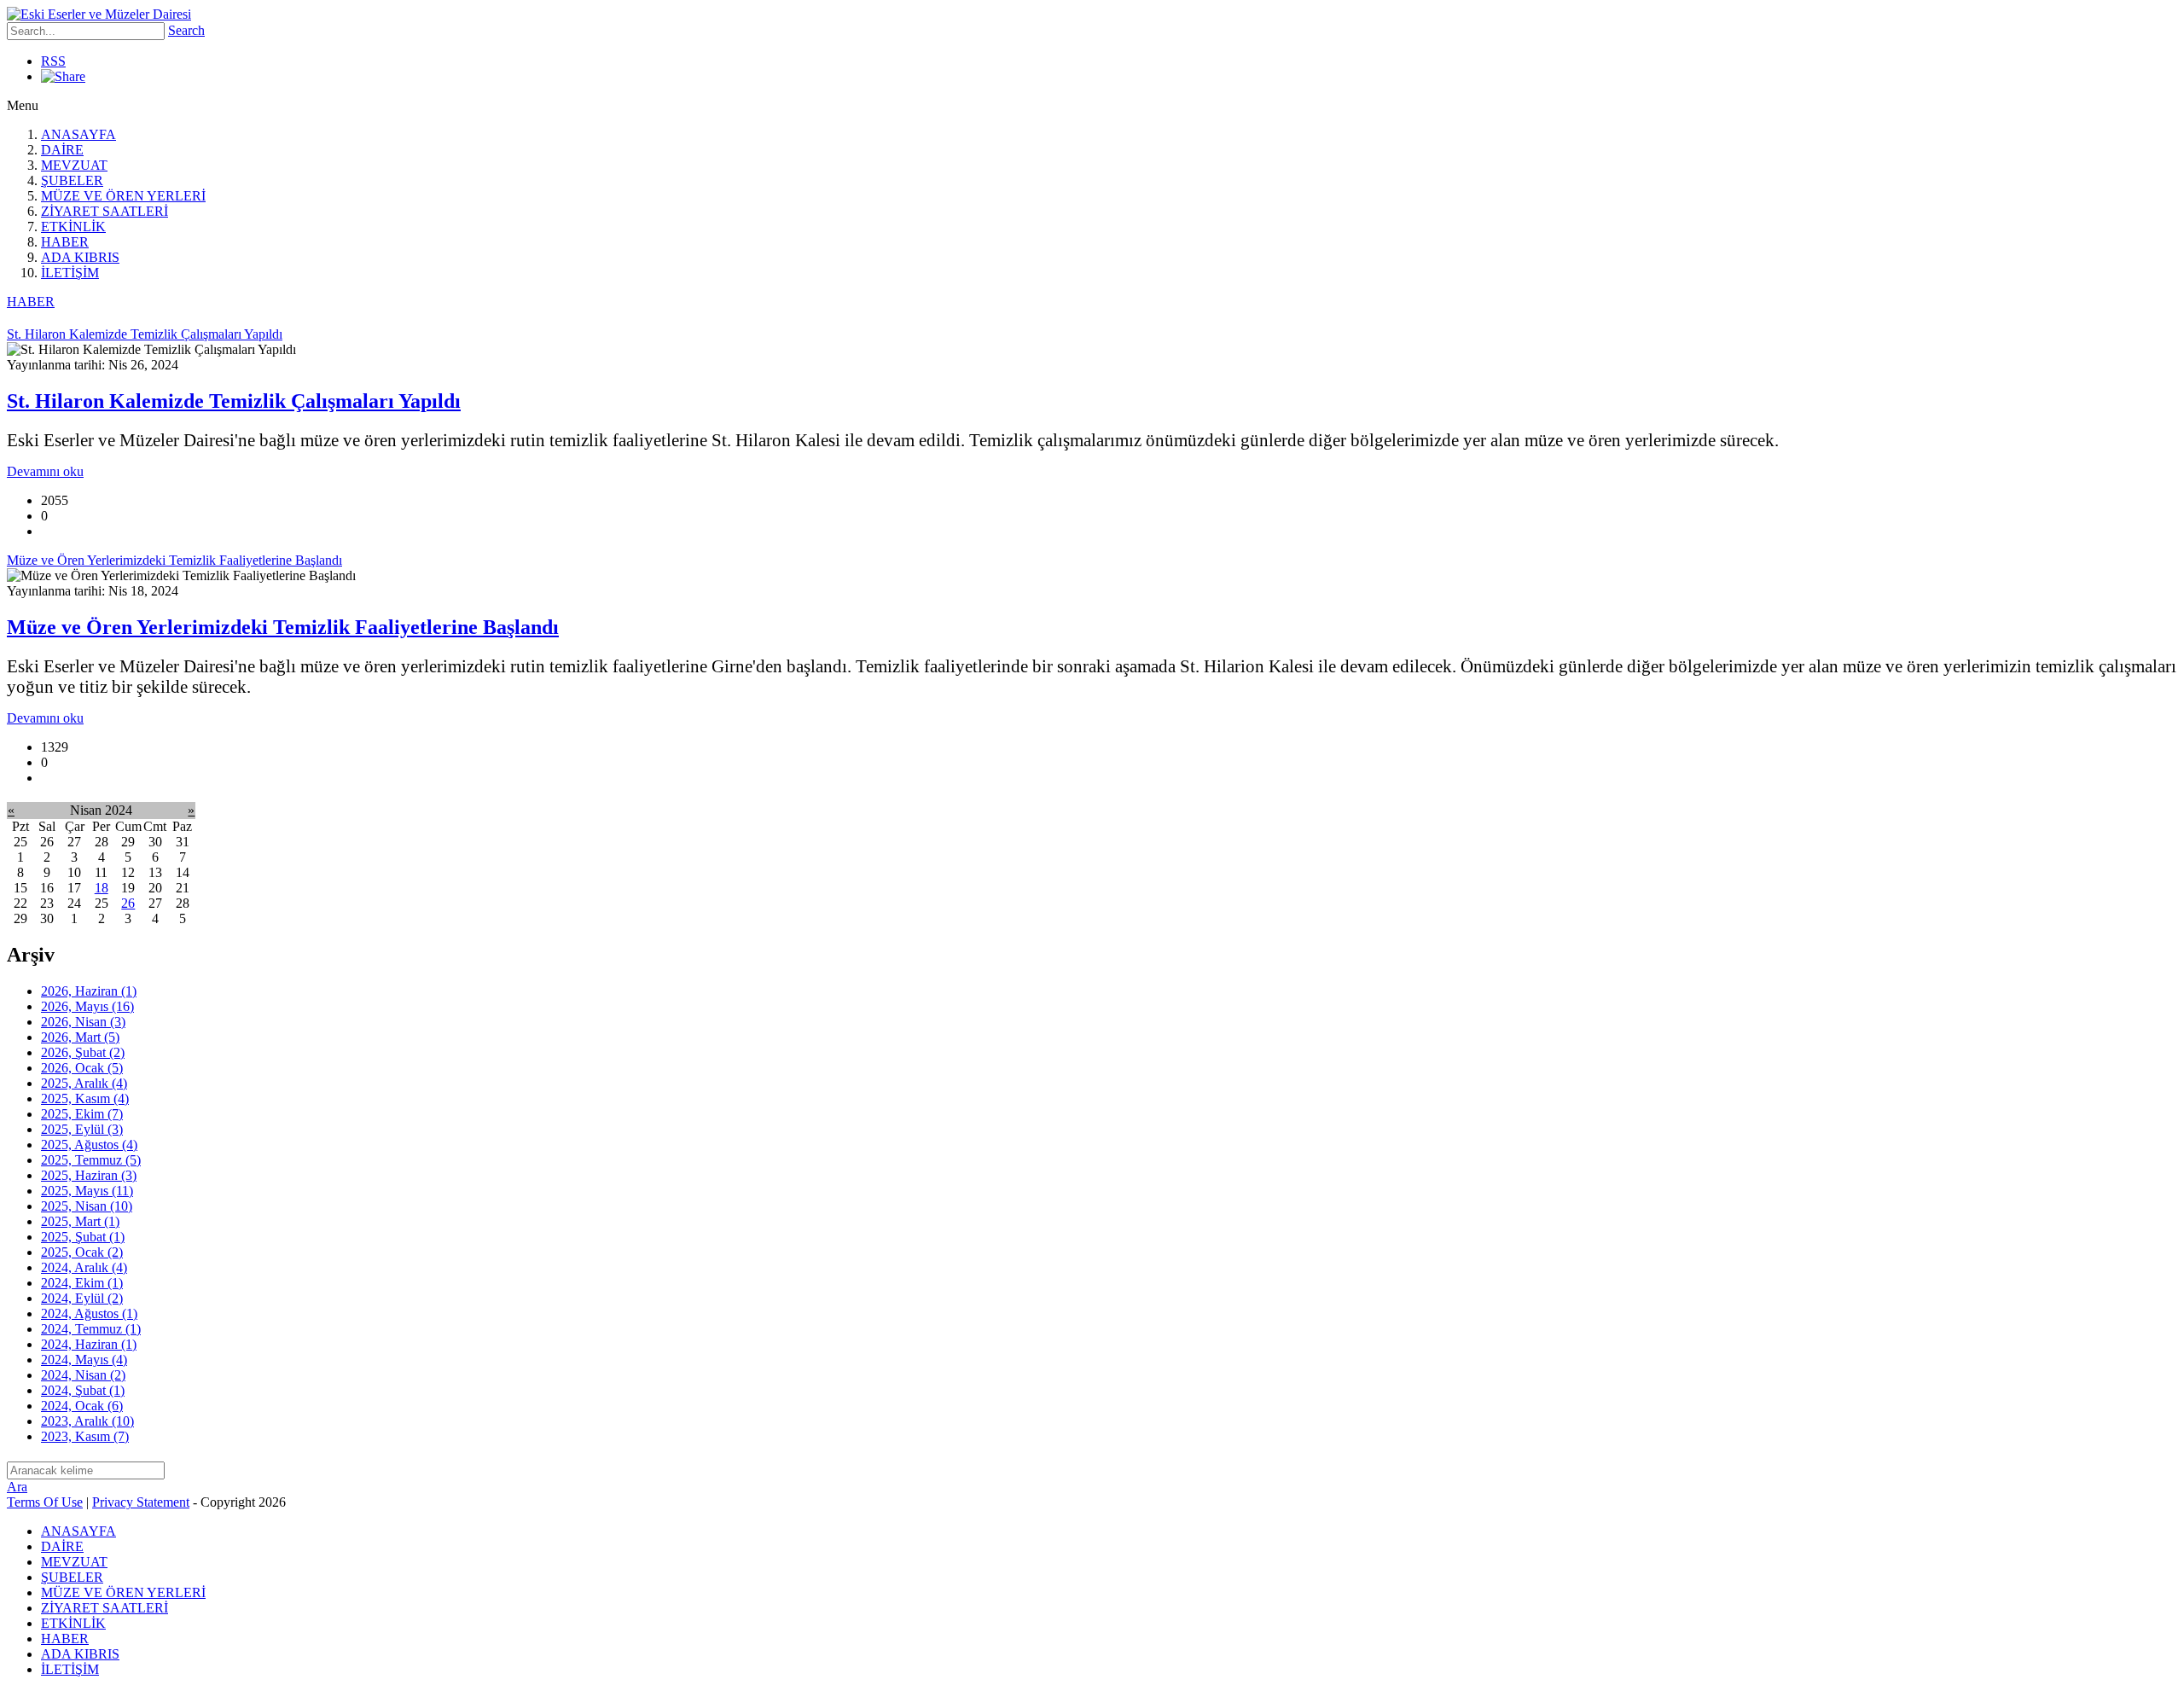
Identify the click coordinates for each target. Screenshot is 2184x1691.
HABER (65, 242)
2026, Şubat (83, 1052)
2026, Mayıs (87, 1006)
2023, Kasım (85, 1436)
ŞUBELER (72, 180)
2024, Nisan (83, 1375)
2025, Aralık (84, 1083)
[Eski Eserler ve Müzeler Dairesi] (99, 14)
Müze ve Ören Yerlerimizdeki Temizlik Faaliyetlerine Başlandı (283, 627)
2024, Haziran (89, 1344)
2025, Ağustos (89, 1145)
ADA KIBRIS (80, 257)
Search (186, 30)
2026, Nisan (83, 1022)
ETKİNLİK (73, 227)
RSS (53, 61)
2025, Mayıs (87, 1191)
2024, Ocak (82, 1406)
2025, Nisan (87, 1206)
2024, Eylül (82, 1298)
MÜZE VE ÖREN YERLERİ (123, 196)
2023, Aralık (87, 1421)
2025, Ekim (82, 1114)
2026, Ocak (82, 1068)
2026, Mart (80, 1037)
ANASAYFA (78, 134)
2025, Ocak (82, 1252)
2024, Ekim (82, 1283)
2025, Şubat (83, 1237)
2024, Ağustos (89, 1313)
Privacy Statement (141, 1502)
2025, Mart (80, 1221)
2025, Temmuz (91, 1160)
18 (102, 888)
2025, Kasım (85, 1098)
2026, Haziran (89, 991)
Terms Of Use (45, 1502)
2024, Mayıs (84, 1360)
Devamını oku (45, 471)
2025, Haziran (89, 1175)
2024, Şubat (83, 1390)
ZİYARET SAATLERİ (105, 211)
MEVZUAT (74, 165)
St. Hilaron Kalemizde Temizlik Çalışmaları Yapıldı (234, 401)
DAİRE (62, 150)
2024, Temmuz (91, 1329)
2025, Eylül (82, 1129)
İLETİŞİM (70, 273)
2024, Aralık (84, 1267)
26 (128, 903)
